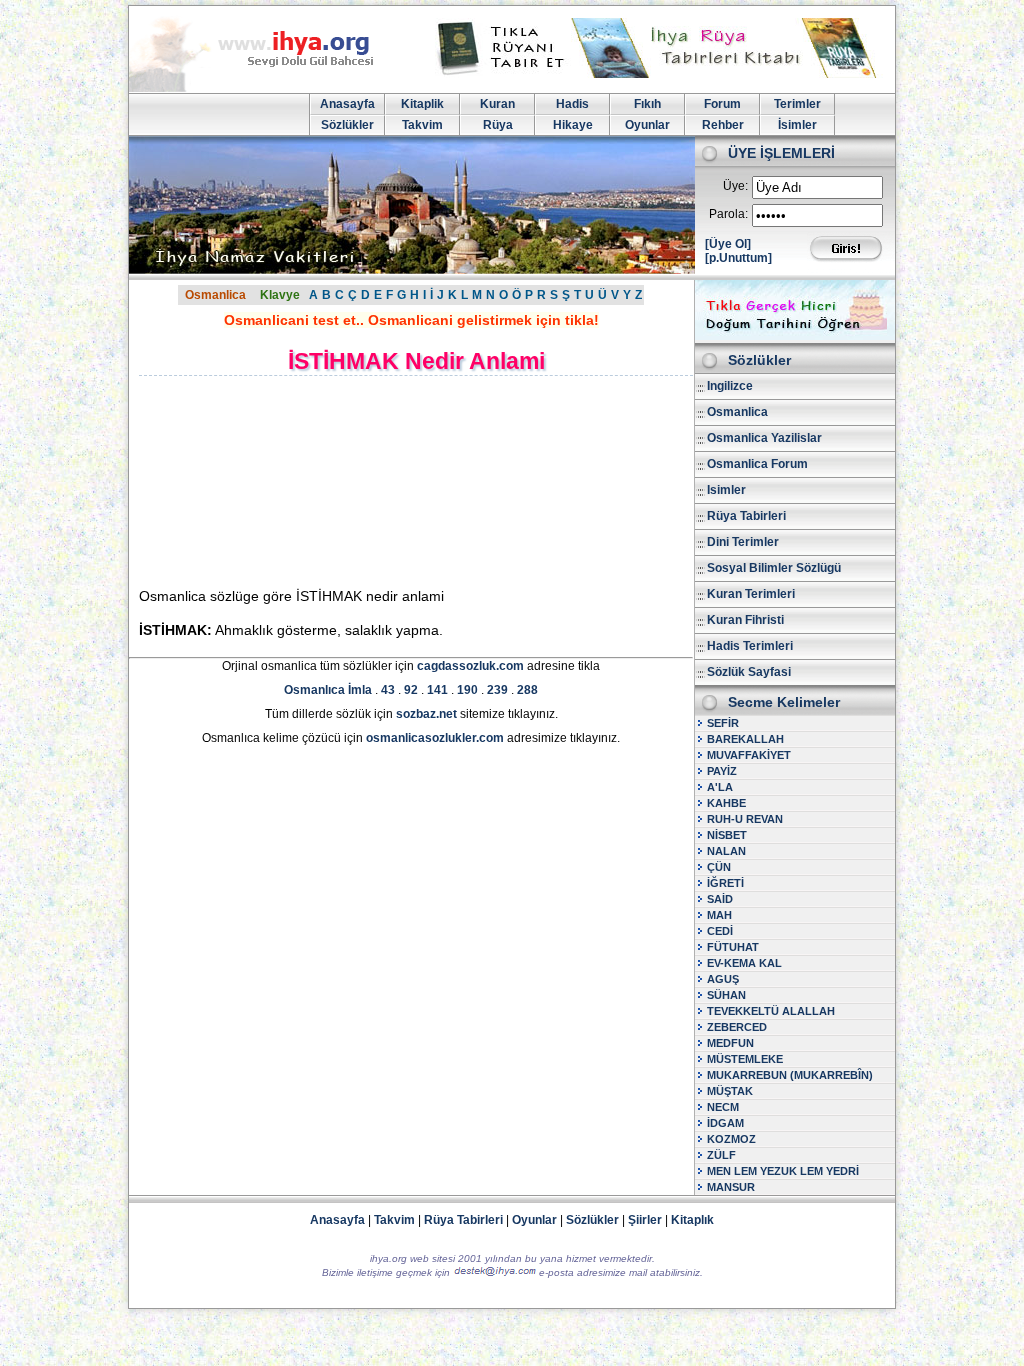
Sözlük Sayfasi (749, 672)
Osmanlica (215, 295)
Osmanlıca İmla (328, 690)
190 (467, 690)
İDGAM (725, 1123)
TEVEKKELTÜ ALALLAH (771, 1011)
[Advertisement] (310, 481)
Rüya (498, 125)
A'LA (720, 787)
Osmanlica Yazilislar (764, 438)
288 (527, 690)
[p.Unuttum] (738, 258)
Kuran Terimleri (751, 594)
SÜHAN (726, 995)
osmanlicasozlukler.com (435, 738)
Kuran (497, 104)
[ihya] (270, 88)
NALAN (726, 851)
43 (388, 690)
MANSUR (731, 1187)
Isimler (726, 490)
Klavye (280, 295)
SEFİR (723, 723)
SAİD (720, 899)
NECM (723, 1107)
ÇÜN (719, 867)
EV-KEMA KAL (744, 963)
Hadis (572, 104)
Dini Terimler (743, 542)
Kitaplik (422, 104)
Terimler (797, 104)
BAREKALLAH (745, 739)
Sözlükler (347, 125)
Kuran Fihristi (745, 620)
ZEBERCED (737, 1027)
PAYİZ (722, 771)
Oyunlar (647, 125)
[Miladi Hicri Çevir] (795, 336)
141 (437, 690)
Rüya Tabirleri (746, 516)
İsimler (797, 125)
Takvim (422, 125)
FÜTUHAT (733, 947)
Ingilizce (730, 386)
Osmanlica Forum (757, 464)
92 (411, 690)
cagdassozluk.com (470, 666)
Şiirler (645, 1220)
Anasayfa (347, 104)
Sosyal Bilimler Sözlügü (774, 568)
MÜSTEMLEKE (745, 1059)
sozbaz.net (426, 714)
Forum (722, 104)
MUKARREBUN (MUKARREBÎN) (790, 1075)
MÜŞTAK (730, 1091)
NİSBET (727, 835)
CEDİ (720, 931)
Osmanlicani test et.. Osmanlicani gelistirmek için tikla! (411, 320)
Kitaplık (692, 1220)
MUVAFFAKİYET (749, 755)
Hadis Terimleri (750, 646)
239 (497, 690)
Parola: (728, 214)
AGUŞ (723, 979)
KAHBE (726, 803)
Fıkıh (647, 104)
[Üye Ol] (728, 244)
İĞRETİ (725, 883)
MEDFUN (730, 1043)
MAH (719, 915)
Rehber (723, 125)
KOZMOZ (731, 1139)
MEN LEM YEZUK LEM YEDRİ (783, 1171)
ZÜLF (721, 1155)
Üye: (735, 186)
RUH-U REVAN (745, 819)
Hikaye (573, 125)
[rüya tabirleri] (661, 74)
